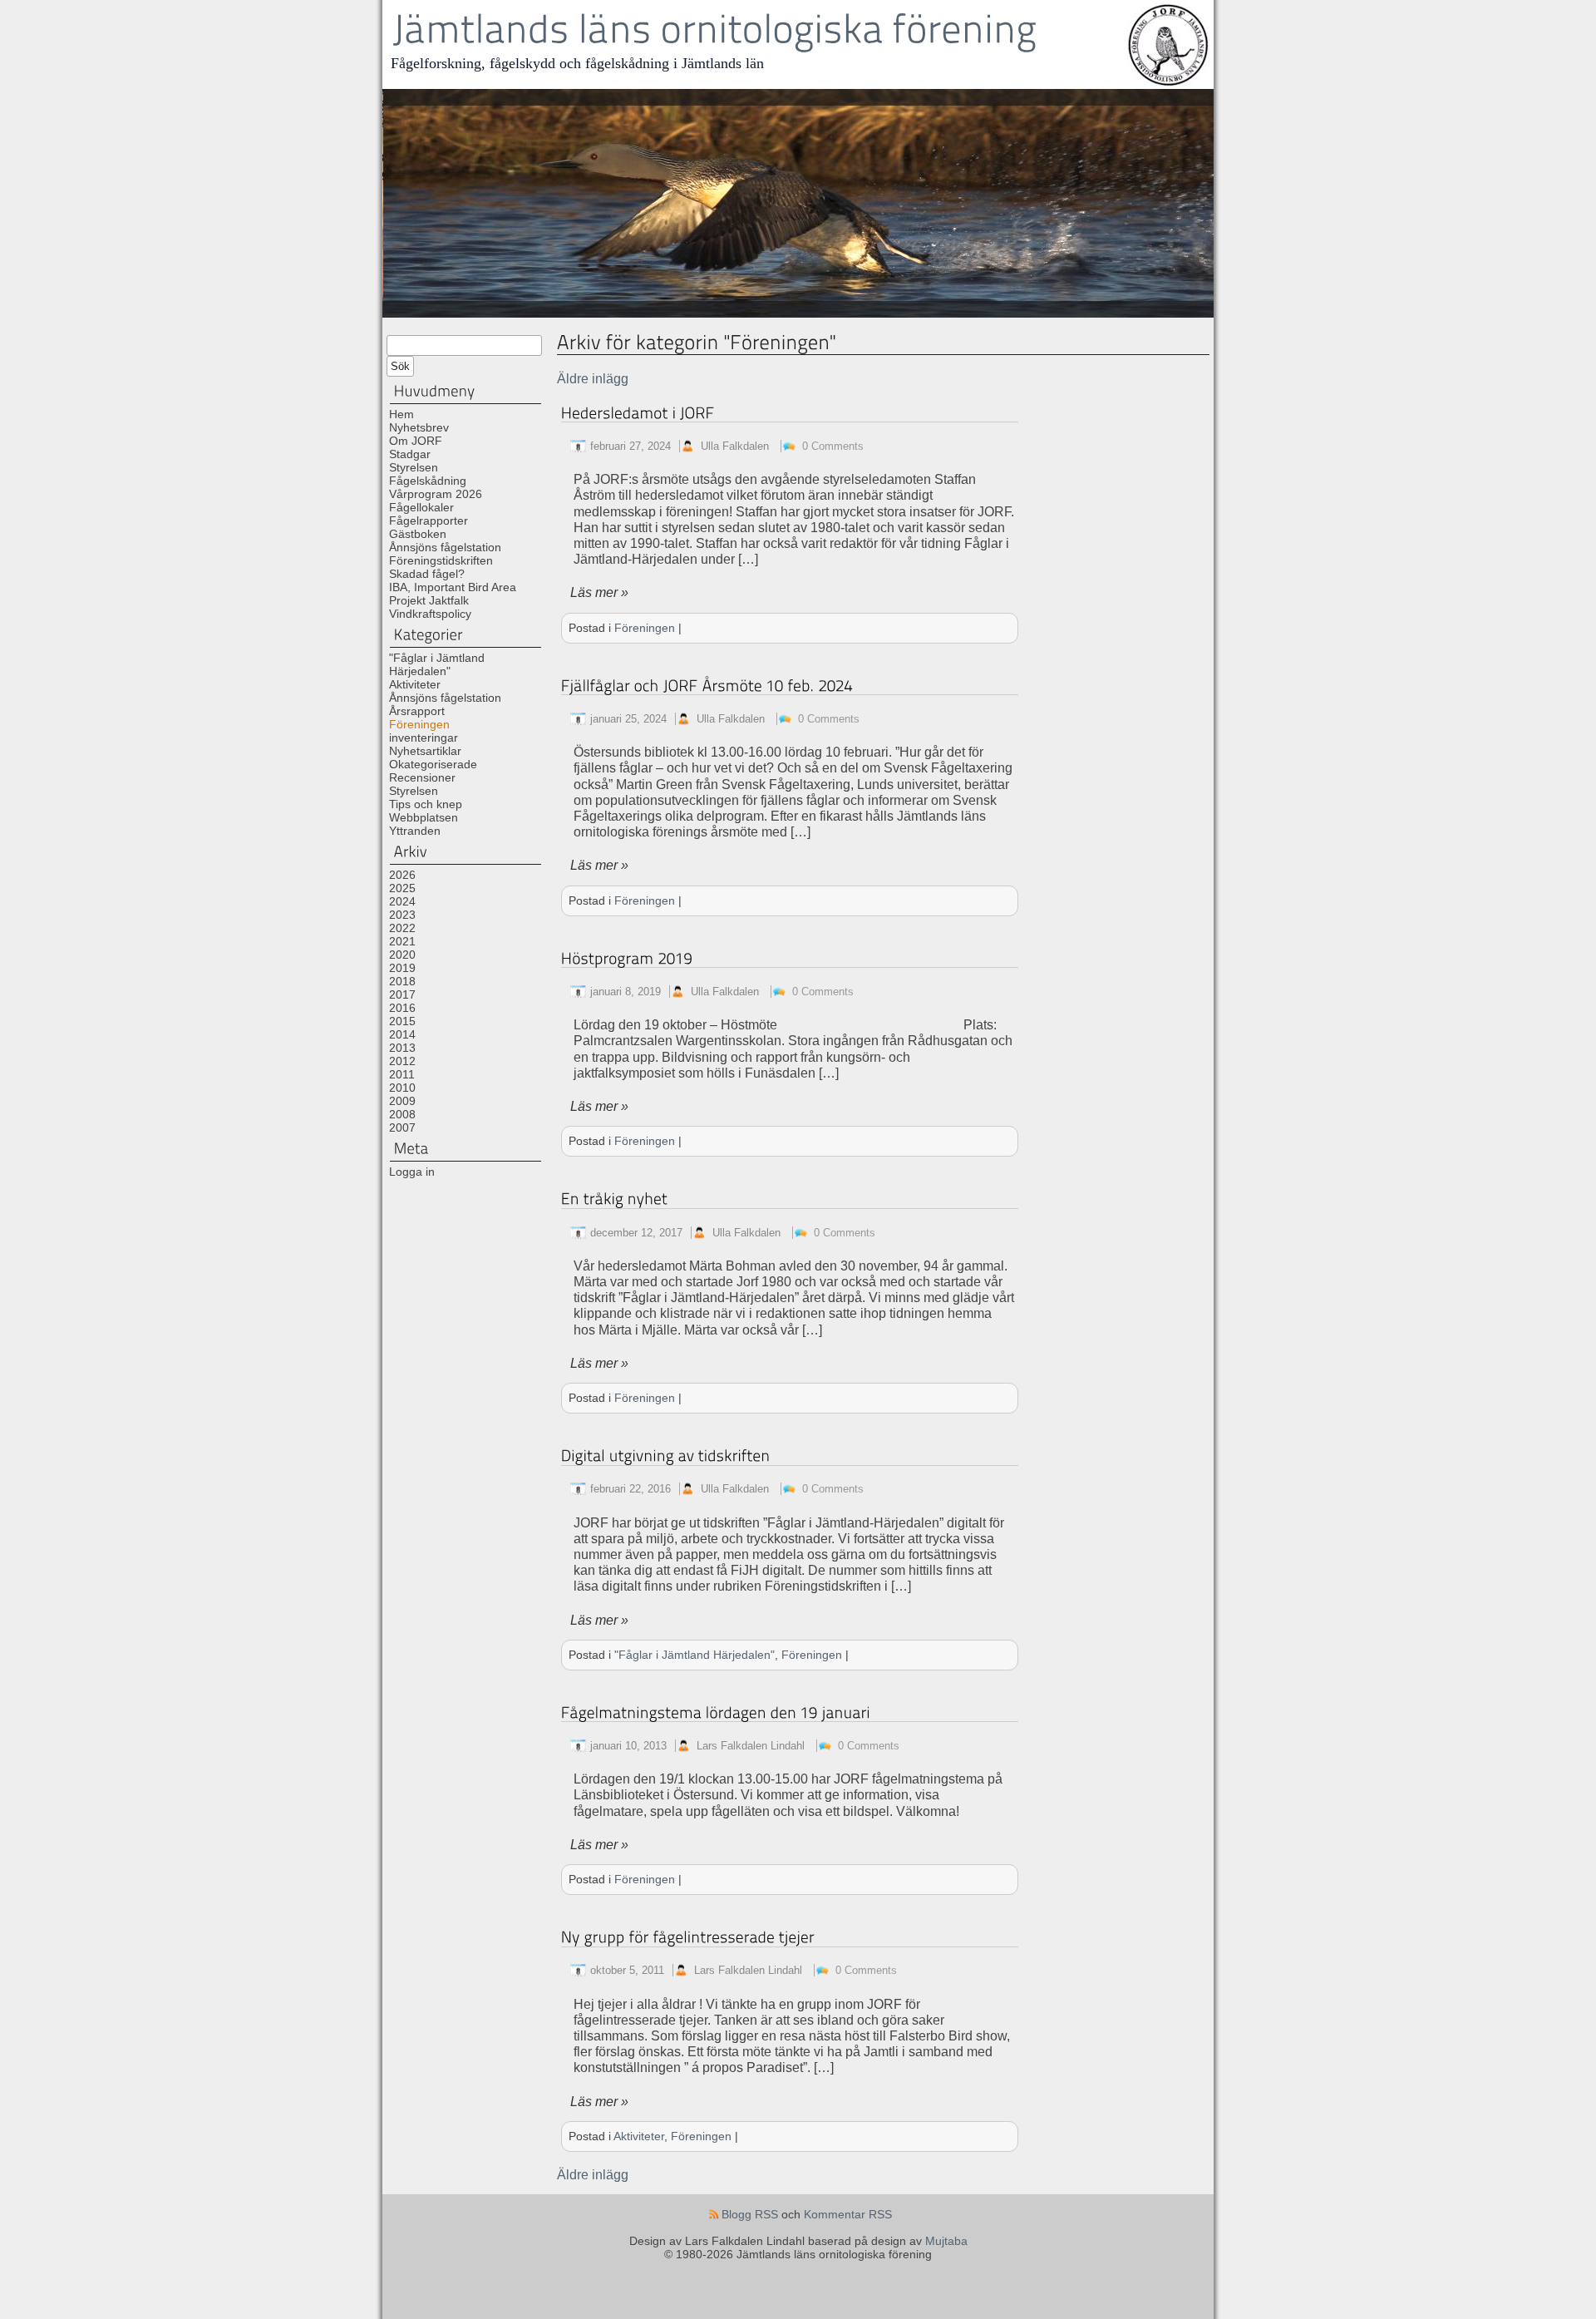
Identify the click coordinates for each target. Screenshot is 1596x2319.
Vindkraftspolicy (430, 614)
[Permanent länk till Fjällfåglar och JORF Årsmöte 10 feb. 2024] (707, 686)
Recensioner (422, 777)
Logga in (412, 1172)
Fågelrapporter (429, 521)
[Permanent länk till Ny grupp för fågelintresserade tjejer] (688, 1937)
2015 (402, 1021)
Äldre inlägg (593, 379)
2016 (402, 1008)
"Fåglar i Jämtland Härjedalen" (437, 664)
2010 (402, 1088)
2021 (402, 941)
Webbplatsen (424, 817)
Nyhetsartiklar (425, 751)
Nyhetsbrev (419, 427)
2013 (402, 1048)
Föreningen (419, 724)
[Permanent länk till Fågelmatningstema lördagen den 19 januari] (716, 1712)
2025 (402, 888)
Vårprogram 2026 (436, 494)
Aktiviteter (415, 684)
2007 (402, 1127)
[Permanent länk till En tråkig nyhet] (615, 1199)
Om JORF (416, 441)
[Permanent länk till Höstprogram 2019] (627, 958)
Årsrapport (417, 711)
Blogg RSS (750, 2214)
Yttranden (415, 831)
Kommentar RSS (848, 2214)
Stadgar (410, 454)
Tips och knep (426, 804)
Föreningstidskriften (441, 560)
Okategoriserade (433, 764)
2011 (402, 1074)
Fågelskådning (428, 481)
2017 (402, 994)
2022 (402, 928)
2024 (402, 901)
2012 (402, 1061)
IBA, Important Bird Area (453, 587)
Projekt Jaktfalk (429, 600)
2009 (402, 1101)
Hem (401, 414)
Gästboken (418, 534)
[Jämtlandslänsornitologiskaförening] (714, 30)
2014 (402, 1034)
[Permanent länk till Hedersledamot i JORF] (638, 413)
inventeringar (424, 738)
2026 (402, 875)
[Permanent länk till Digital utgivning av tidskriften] (666, 1456)
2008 (402, 1114)
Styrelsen (414, 467)
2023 (402, 915)
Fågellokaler (421, 507)
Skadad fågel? (427, 574)
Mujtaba (946, 2241)
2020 (402, 955)
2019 (402, 968)
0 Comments (833, 446)
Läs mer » (599, 592)
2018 (402, 981)
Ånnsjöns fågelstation (445, 547)
